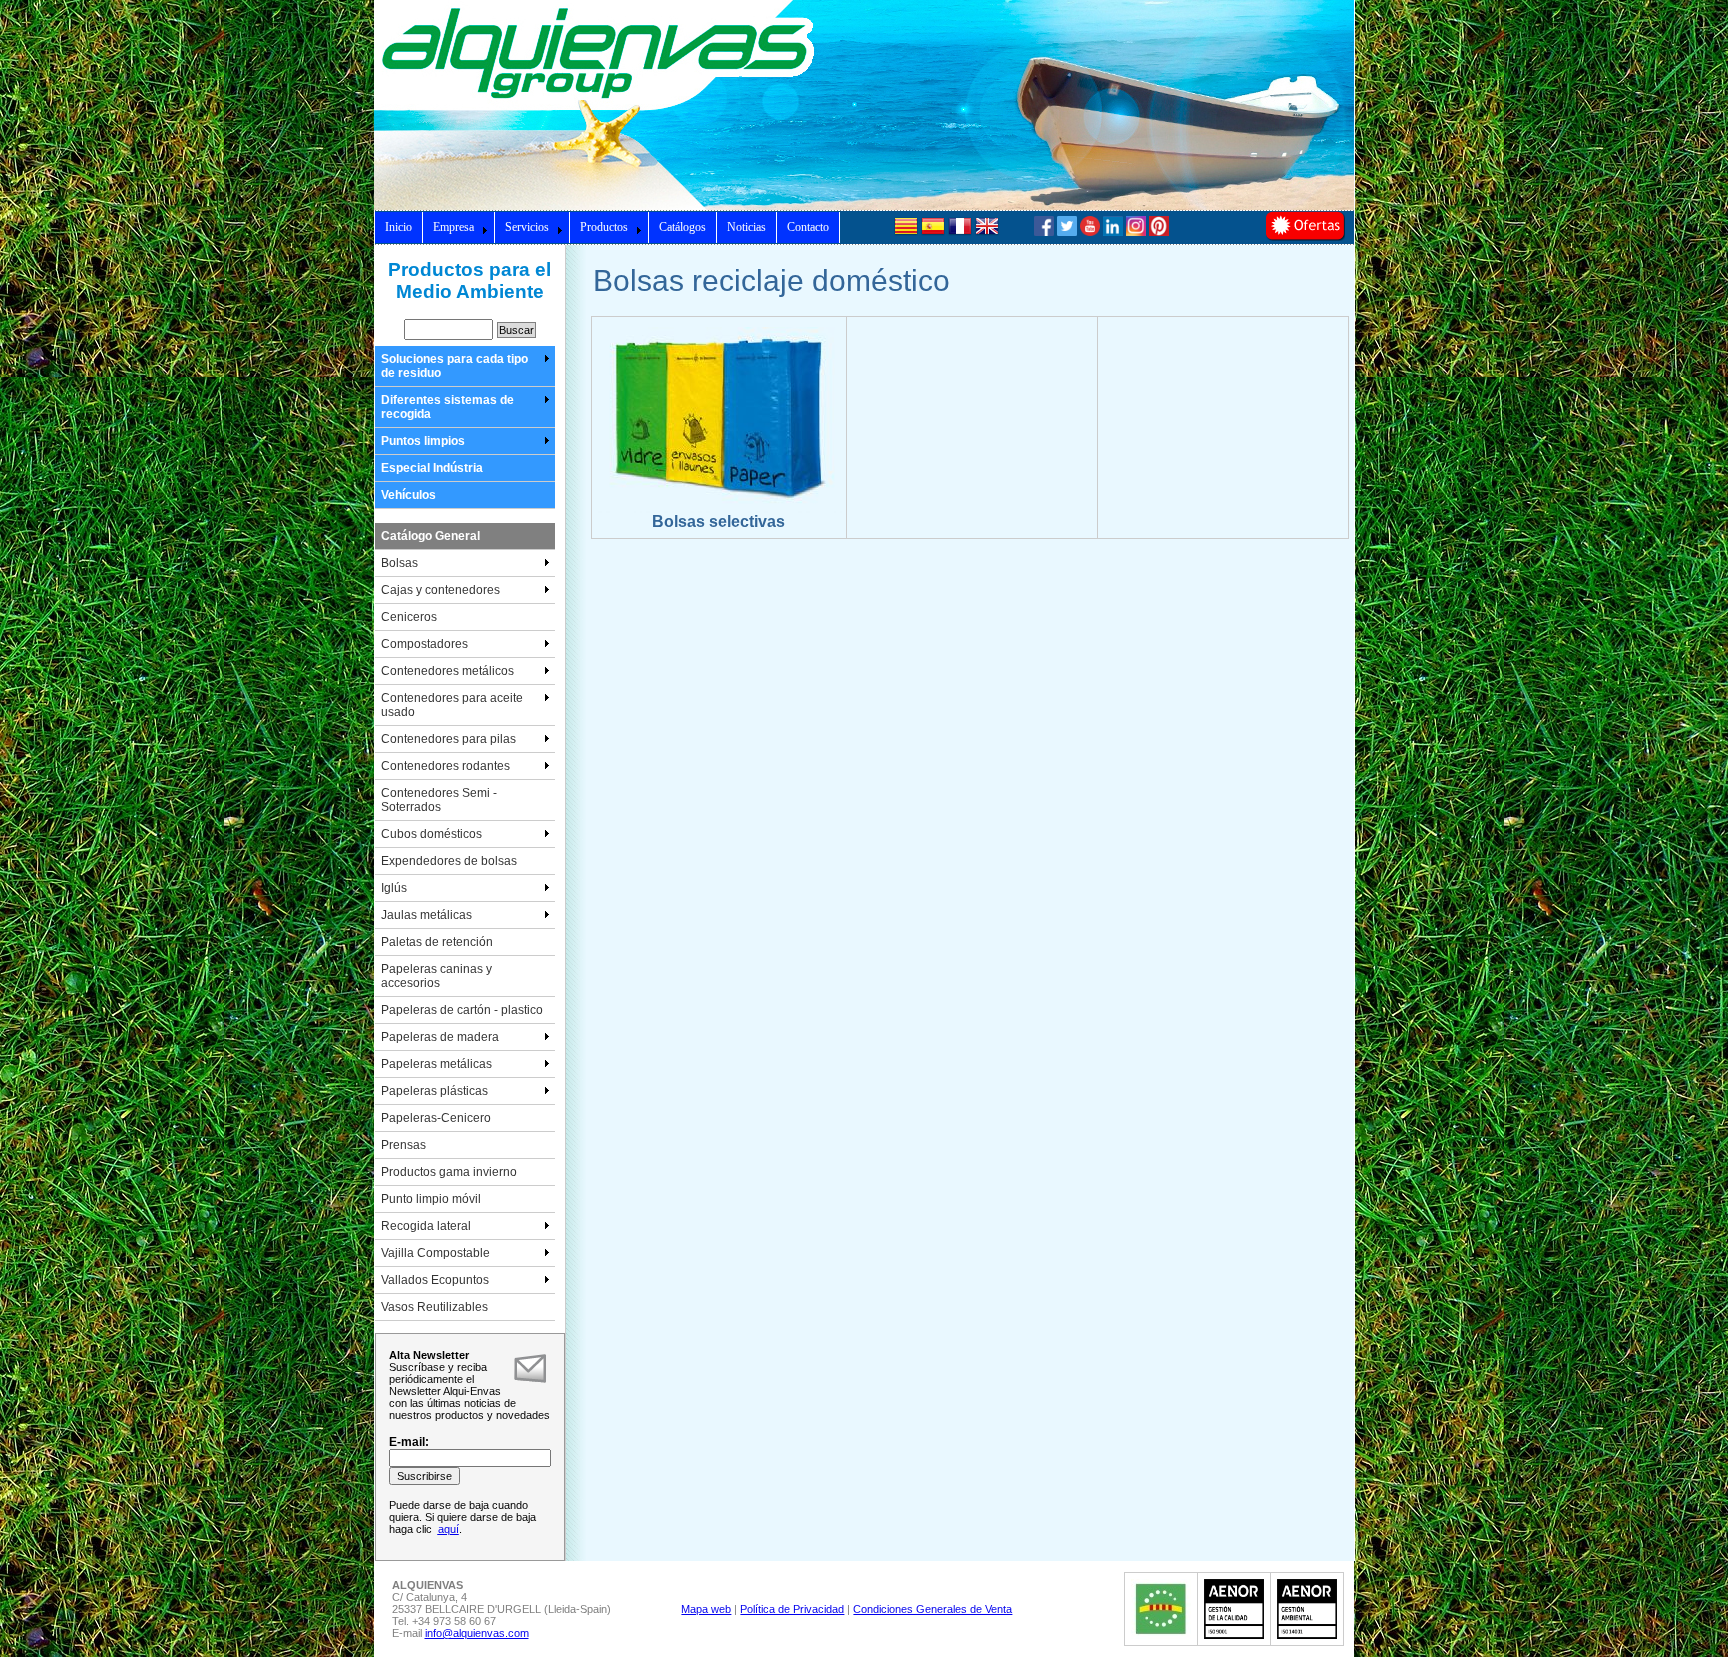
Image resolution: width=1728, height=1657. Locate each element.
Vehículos (408, 495)
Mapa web (706, 1609)
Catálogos (682, 227)
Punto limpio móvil (431, 1199)
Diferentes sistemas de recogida (447, 407)
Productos (604, 227)
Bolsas (399, 563)
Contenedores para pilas (448, 739)
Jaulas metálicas (426, 915)
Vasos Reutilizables (434, 1307)
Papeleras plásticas (434, 1091)
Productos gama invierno (449, 1172)
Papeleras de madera (440, 1037)
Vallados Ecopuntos (435, 1280)
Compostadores (424, 644)
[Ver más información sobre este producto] (719, 509)
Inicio (398, 227)
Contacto (808, 227)
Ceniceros (409, 617)
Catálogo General (430, 536)
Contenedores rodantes (445, 766)
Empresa (453, 227)
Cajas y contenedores (440, 590)
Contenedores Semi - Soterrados (439, 800)
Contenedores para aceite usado (452, 705)
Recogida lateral (426, 1226)
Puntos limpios (423, 441)
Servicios (527, 227)
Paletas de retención (437, 942)
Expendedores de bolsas (449, 861)
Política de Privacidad (792, 1609)
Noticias (746, 227)
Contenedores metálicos (447, 671)
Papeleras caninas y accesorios (436, 976)
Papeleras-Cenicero (436, 1118)
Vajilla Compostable (435, 1253)
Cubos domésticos (431, 834)
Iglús (394, 888)
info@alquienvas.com (477, 1633)
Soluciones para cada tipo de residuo (454, 366)
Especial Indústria (432, 468)
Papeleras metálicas (436, 1064)
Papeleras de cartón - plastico (462, 1010)
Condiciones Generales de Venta (932, 1609)
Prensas (403, 1145)
